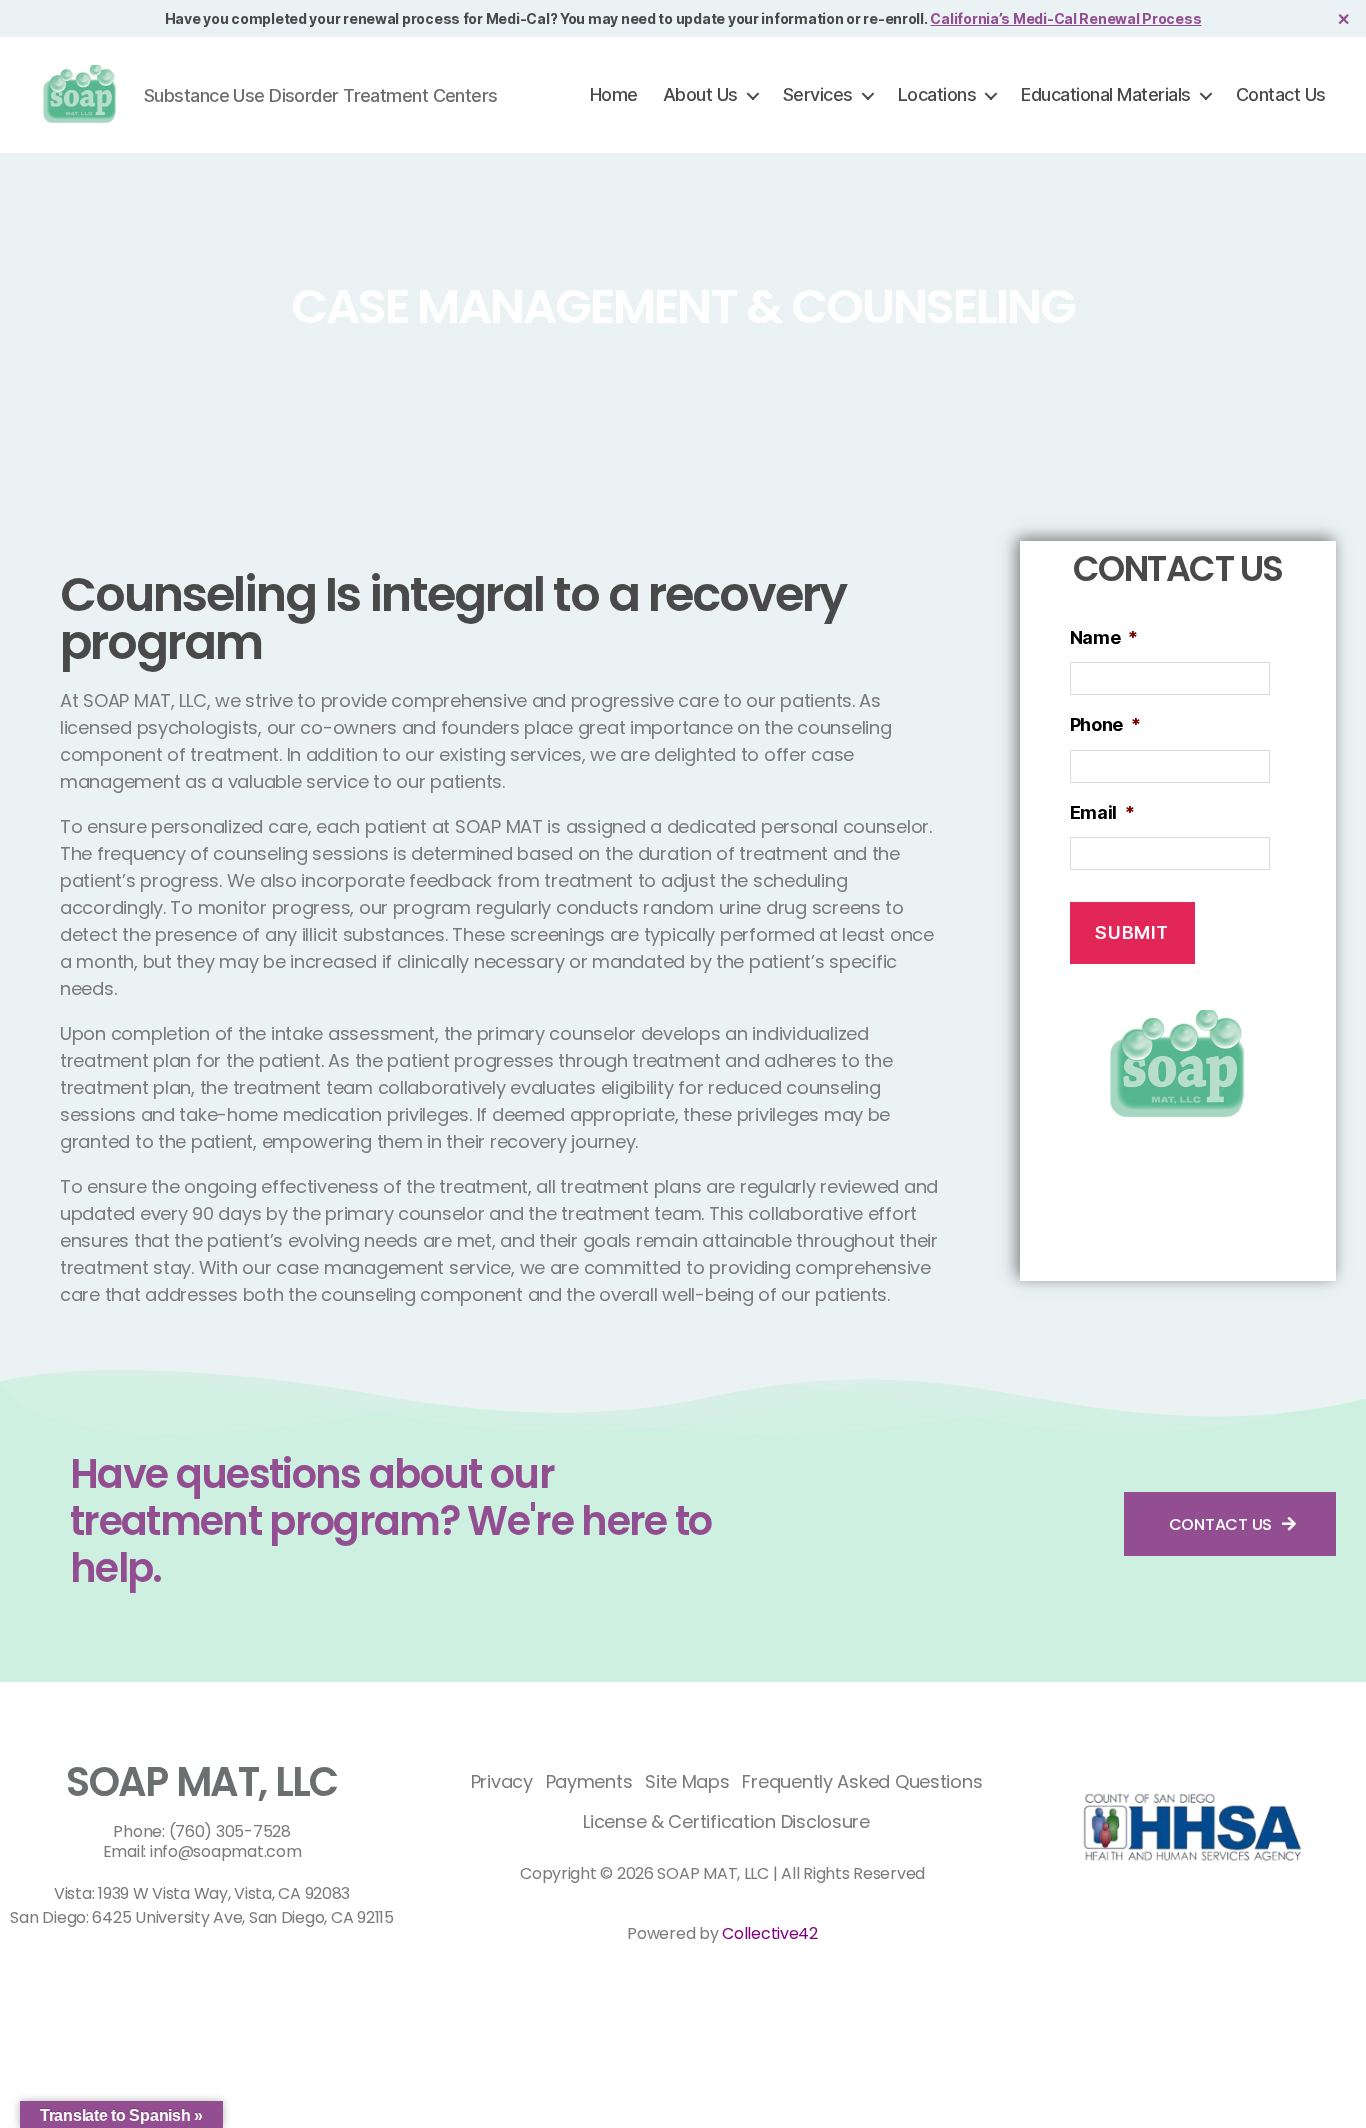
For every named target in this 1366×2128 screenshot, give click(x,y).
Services (818, 94)
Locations (937, 94)
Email (1102, 812)
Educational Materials (1106, 94)
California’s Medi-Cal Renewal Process (1065, 18)
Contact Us (1281, 94)
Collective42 (770, 1933)
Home (614, 94)
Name (1104, 637)
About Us (700, 94)
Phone (1105, 724)
